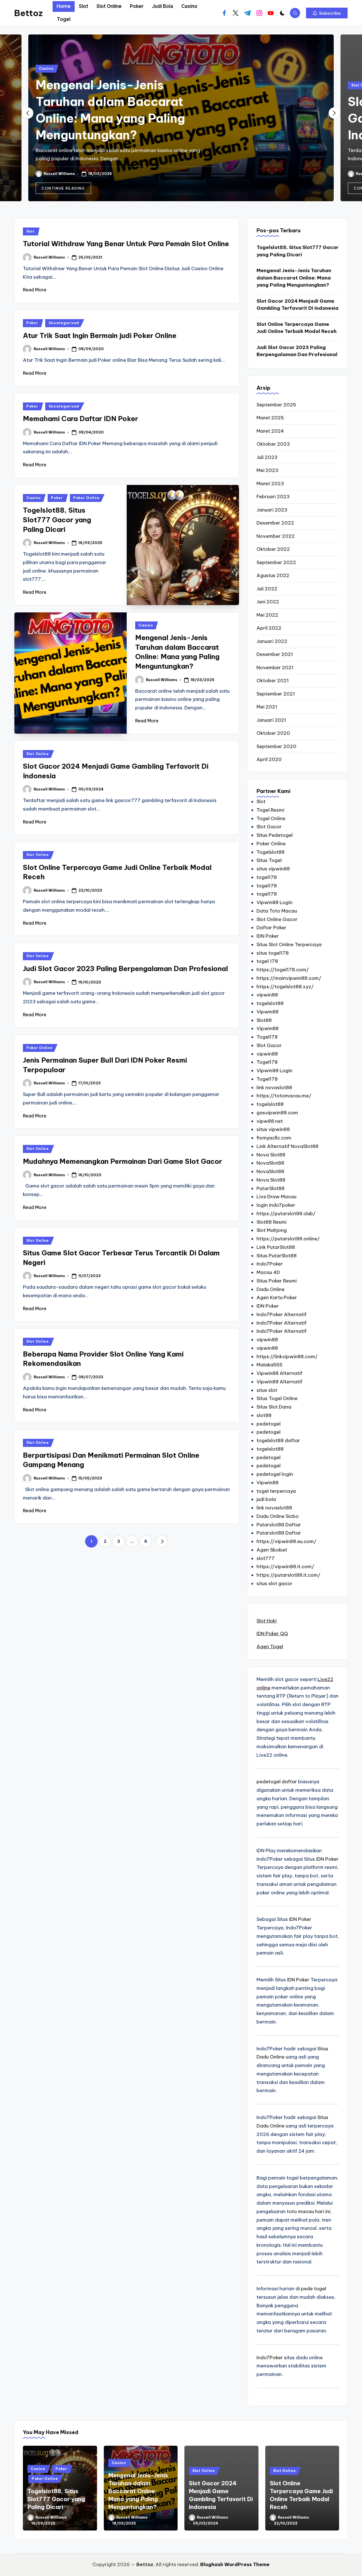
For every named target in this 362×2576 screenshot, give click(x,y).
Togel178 (267, 1037)
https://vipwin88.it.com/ (285, 1567)
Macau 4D (268, 1272)
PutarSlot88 (271, 1188)
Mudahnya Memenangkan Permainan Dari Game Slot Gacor (122, 1161)
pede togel (313, 2289)
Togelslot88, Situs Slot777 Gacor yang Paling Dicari (57, 520)
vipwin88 (267, 995)
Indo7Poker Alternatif (282, 1314)
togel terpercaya (276, 1491)
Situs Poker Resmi (277, 1281)
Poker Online (86, 498)
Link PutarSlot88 (276, 1247)
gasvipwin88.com (277, 1113)
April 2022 (269, 628)
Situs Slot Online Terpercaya (289, 944)
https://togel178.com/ (283, 970)
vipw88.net (270, 1121)
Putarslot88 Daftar (279, 1525)
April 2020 (269, 759)
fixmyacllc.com (274, 1138)
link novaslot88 (274, 1087)
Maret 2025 (270, 418)
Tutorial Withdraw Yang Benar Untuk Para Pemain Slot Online (126, 244)
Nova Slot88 (271, 1155)
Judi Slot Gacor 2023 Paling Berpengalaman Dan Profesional (125, 969)
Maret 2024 (270, 431)
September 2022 (276, 562)
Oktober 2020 (273, 733)
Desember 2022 (275, 523)
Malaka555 (270, 1365)
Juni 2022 (268, 602)
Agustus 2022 (273, 575)
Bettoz (28, 13)
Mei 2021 (267, 707)
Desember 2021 (275, 654)
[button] (327, 13)
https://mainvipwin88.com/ (289, 978)
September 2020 (276, 746)
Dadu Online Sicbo (278, 1516)
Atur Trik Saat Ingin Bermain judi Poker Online (100, 335)
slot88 (264, 1415)
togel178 (267, 877)
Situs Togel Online (277, 1398)
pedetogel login (275, 1474)
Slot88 (264, 1020)
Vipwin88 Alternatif (279, 1373)
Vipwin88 (268, 1012)
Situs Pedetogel (275, 835)
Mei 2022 (267, 615)
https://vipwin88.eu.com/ (286, 1541)
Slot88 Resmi (271, 1222)
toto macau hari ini (309, 2211)
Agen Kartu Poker (277, 1297)
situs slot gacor (274, 1583)
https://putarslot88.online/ (288, 1239)
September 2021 (276, 694)
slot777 (266, 1558)
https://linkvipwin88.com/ (287, 1357)
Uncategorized (64, 323)
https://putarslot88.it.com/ (288, 1575)
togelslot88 (270, 1003)
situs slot (267, 1390)
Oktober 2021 (273, 681)
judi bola (266, 1499)
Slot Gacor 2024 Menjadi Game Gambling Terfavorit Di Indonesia (298, 305)
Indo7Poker (270, 1264)
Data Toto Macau (277, 911)
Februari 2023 (273, 497)
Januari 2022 (272, 641)
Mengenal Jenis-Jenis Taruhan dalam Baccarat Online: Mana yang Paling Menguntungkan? (294, 278)
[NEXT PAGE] (162, 1541)
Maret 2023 (270, 484)
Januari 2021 (271, 720)
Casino (46, 69)
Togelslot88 (271, 852)
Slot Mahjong (272, 1230)
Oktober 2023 (273, 444)
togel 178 (267, 961)
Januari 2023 (272, 510)
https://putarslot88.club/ (286, 1214)
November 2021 (275, 668)
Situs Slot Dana (274, 1407)
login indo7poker (276, 1205)
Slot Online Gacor (277, 919)
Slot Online (38, 754)
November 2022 (276, 536)
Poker (32, 323)
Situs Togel (269, 860)
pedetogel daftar (277, 1782)
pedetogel (269, 1424)
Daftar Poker (271, 928)
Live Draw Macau (276, 1197)
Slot (30, 231)
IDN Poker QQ (272, 1633)
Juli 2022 (267, 589)
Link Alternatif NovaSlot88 (287, 1146)
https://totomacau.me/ (284, 1096)
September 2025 (276, 405)
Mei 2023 (267, 470)
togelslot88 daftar (278, 1440)
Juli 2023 (267, 457)
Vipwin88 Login (274, 902)
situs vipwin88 (273, 869)
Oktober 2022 (273, 549)
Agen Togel (270, 1646)
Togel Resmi (270, 810)
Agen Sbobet (272, 1550)
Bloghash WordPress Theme (235, 2564)
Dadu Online (271, 1289)
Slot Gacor (269, 827)
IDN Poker (268, 936)
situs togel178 (273, 953)
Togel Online (271, 818)
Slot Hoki (267, 1621)
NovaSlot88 (270, 1163)
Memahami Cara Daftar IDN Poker (80, 419)
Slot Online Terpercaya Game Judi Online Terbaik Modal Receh (297, 328)
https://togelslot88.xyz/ (285, 987)
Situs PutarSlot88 (277, 1256)
